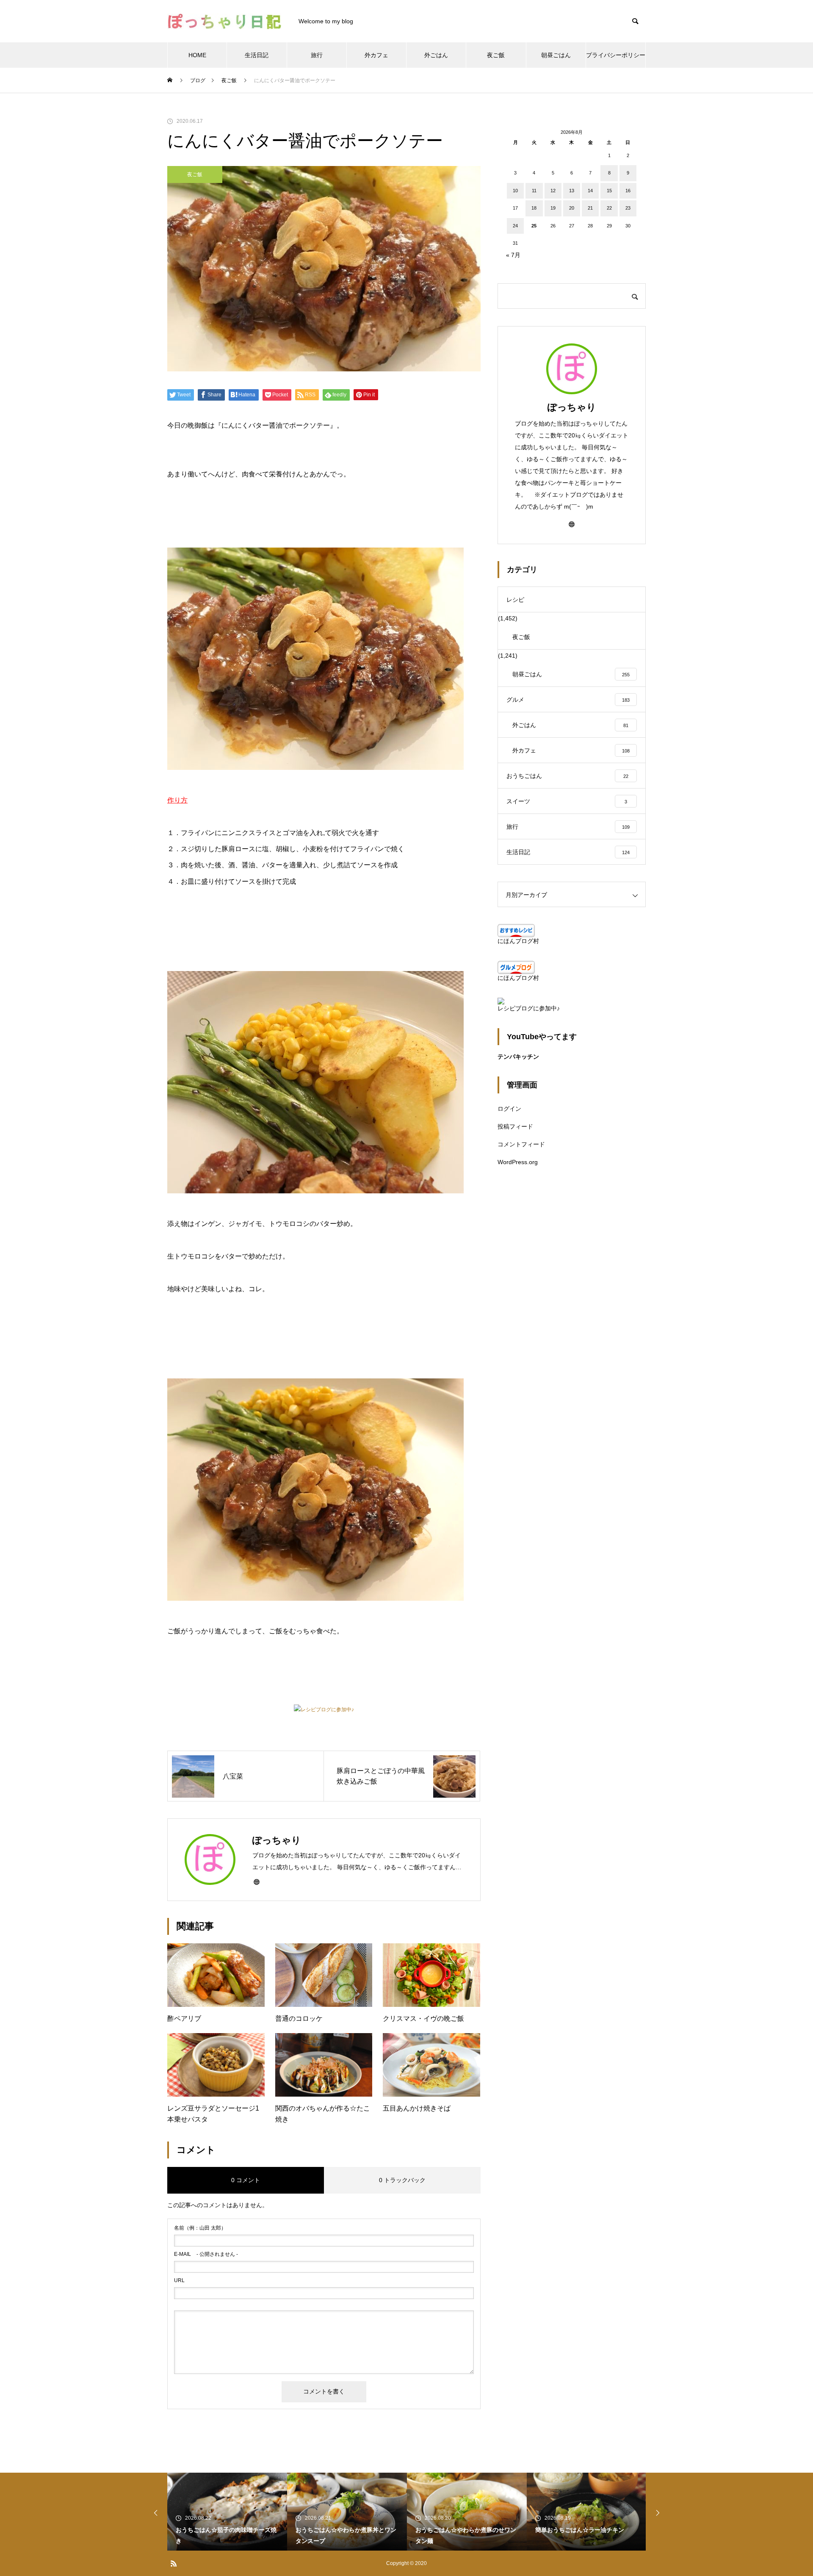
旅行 (317, 55)
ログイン (509, 1109)
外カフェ (376, 55)
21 (590, 208)
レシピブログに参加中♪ (327, 1710)
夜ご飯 (496, 55)
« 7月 (513, 255)
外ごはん (436, 55)
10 (515, 191)
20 (572, 208)
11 (534, 191)
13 (572, 191)
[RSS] (174, 2563)
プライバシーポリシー (616, 55)
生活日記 (257, 55)
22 (609, 208)
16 (628, 191)
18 (534, 208)
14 (590, 191)
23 (628, 208)
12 (553, 191)
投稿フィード (515, 1126)
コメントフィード (521, 1144)
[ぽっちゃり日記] (224, 21)
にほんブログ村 (518, 941)
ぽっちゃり (572, 407)
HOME (197, 55)
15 (609, 191)
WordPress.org (518, 1162)
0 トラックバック (402, 2180)
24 (515, 226)
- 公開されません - (206, 2254)
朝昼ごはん (556, 55)
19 (553, 208)
